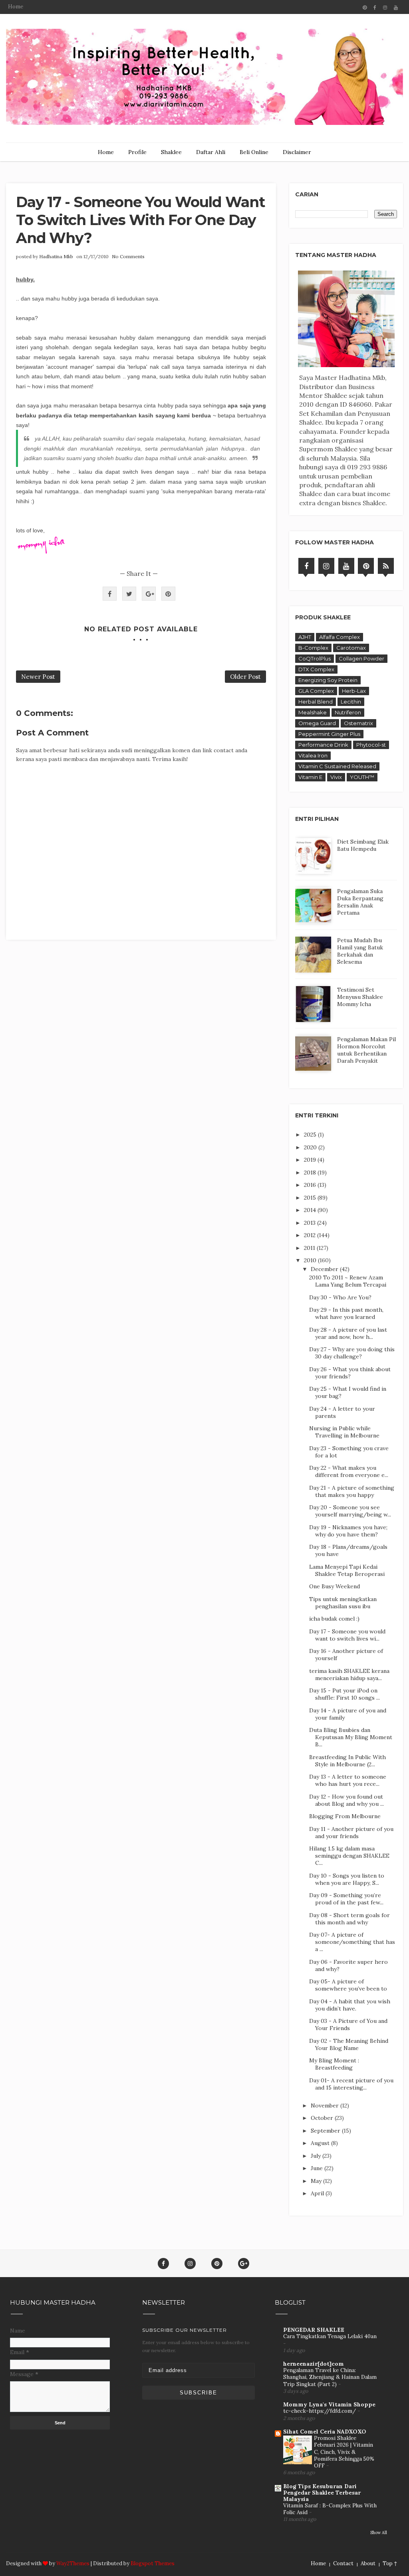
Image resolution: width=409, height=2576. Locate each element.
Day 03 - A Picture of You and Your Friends (348, 2024)
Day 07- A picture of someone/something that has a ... (352, 1942)
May (317, 2181)
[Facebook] (306, 566)
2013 (311, 1223)
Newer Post (38, 677)
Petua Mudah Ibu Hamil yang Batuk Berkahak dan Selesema (360, 951)
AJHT (305, 637)
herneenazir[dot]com (314, 2364)
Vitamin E (310, 777)
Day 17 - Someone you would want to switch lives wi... (347, 1635)
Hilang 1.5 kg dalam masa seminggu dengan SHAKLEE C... (349, 1856)
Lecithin (351, 702)
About (368, 2563)
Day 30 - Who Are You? (340, 1297)
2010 (311, 1260)
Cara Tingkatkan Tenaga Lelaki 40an (330, 2336)
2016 (311, 1185)
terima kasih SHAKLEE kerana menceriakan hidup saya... (349, 1674)
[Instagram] (326, 566)
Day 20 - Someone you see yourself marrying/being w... (350, 1511)
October (323, 2118)
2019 (311, 1160)
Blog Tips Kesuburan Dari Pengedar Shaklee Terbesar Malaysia (322, 2493)
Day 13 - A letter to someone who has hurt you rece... (348, 1780)
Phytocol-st (371, 745)
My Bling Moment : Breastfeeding (334, 2064)
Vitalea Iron (313, 755)
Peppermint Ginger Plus (329, 734)
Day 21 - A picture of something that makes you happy (352, 1491)
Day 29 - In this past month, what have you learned (346, 1313)
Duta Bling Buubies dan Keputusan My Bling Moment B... (351, 1737)
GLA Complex (316, 691)
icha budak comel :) (334, 1619)
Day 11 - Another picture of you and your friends (351, 1833)
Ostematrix (358, 723)
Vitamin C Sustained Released (337, 766)
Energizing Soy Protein (328, 680)
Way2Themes (73, 2563)
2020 (311, 1147)
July (317, 2156)
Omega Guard (317, 723)
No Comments (128, 256)
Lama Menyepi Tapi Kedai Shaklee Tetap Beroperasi (347, 1570)
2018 (311, 1172)
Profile (137, 152)
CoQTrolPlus (315, 658)
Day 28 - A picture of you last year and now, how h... (348, 1333)
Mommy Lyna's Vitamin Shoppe (329, 2404)
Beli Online (254, 152)
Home (16, 7)
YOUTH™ (362, 777)
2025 (311, 1135)
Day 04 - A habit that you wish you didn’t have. (350, 2005)
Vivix (336, 777)
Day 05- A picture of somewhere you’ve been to (348, 1985)
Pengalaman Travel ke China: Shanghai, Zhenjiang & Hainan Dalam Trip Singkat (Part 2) (330, 2377)
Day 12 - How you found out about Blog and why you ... (346, 1800)
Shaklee (171, 152)
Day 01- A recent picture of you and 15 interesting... (351, 2084)
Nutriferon (348, 712)
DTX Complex (316, 669)
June (318, 2168)
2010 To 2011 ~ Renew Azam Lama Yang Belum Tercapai (348, 1281)
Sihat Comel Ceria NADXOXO (325, 2432)
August (321, 2143)
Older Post (245, 677)
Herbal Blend (316, 702)
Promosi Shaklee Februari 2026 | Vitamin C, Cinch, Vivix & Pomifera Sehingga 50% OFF (344, 2452)
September (326, 2131)
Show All (379, 2533)
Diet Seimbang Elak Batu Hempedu (363, 845)
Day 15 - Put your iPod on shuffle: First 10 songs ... (344, 1694)
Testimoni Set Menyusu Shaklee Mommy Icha (360, 997)
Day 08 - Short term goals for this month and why (349, 1919)
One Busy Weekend (335, 1586)
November (326, 2105)
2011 (310, 1248)
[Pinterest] (366, 566)
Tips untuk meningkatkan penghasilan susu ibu (343, 1603)
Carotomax (351, 648)
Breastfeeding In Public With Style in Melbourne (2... (347, 1761)
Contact (343, 2563)
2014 (311, 1210)
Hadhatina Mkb (56, 256)
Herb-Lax (354, 691)
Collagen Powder (361, 658)
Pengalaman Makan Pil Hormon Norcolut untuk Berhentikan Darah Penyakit (366, 1050)
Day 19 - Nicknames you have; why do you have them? (348, 1531)
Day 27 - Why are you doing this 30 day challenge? (352, 1353)
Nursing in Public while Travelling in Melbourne (344, 1432)
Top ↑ (390, 2563)
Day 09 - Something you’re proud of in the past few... (346, 1899)
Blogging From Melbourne (345, 1816)
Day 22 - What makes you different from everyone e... (349, 1471)
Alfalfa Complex (340, 637)
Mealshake (313, 712)
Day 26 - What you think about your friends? (350, 1373)
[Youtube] (346, 566)
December (325, 1269)
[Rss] (386, 566)
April (318, 2193)
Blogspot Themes (153, 2563)
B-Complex (313, 648)
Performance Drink (323, 745)
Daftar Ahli (211, 152)
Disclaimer (297, 152)
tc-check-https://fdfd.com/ (320, 2411)
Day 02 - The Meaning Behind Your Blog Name (349, 2044)
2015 (311, 1198)
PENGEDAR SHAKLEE (314, 2330)
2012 (311, 1235)
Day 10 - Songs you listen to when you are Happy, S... (347, 1879)
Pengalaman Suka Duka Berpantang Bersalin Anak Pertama (360, 902)
